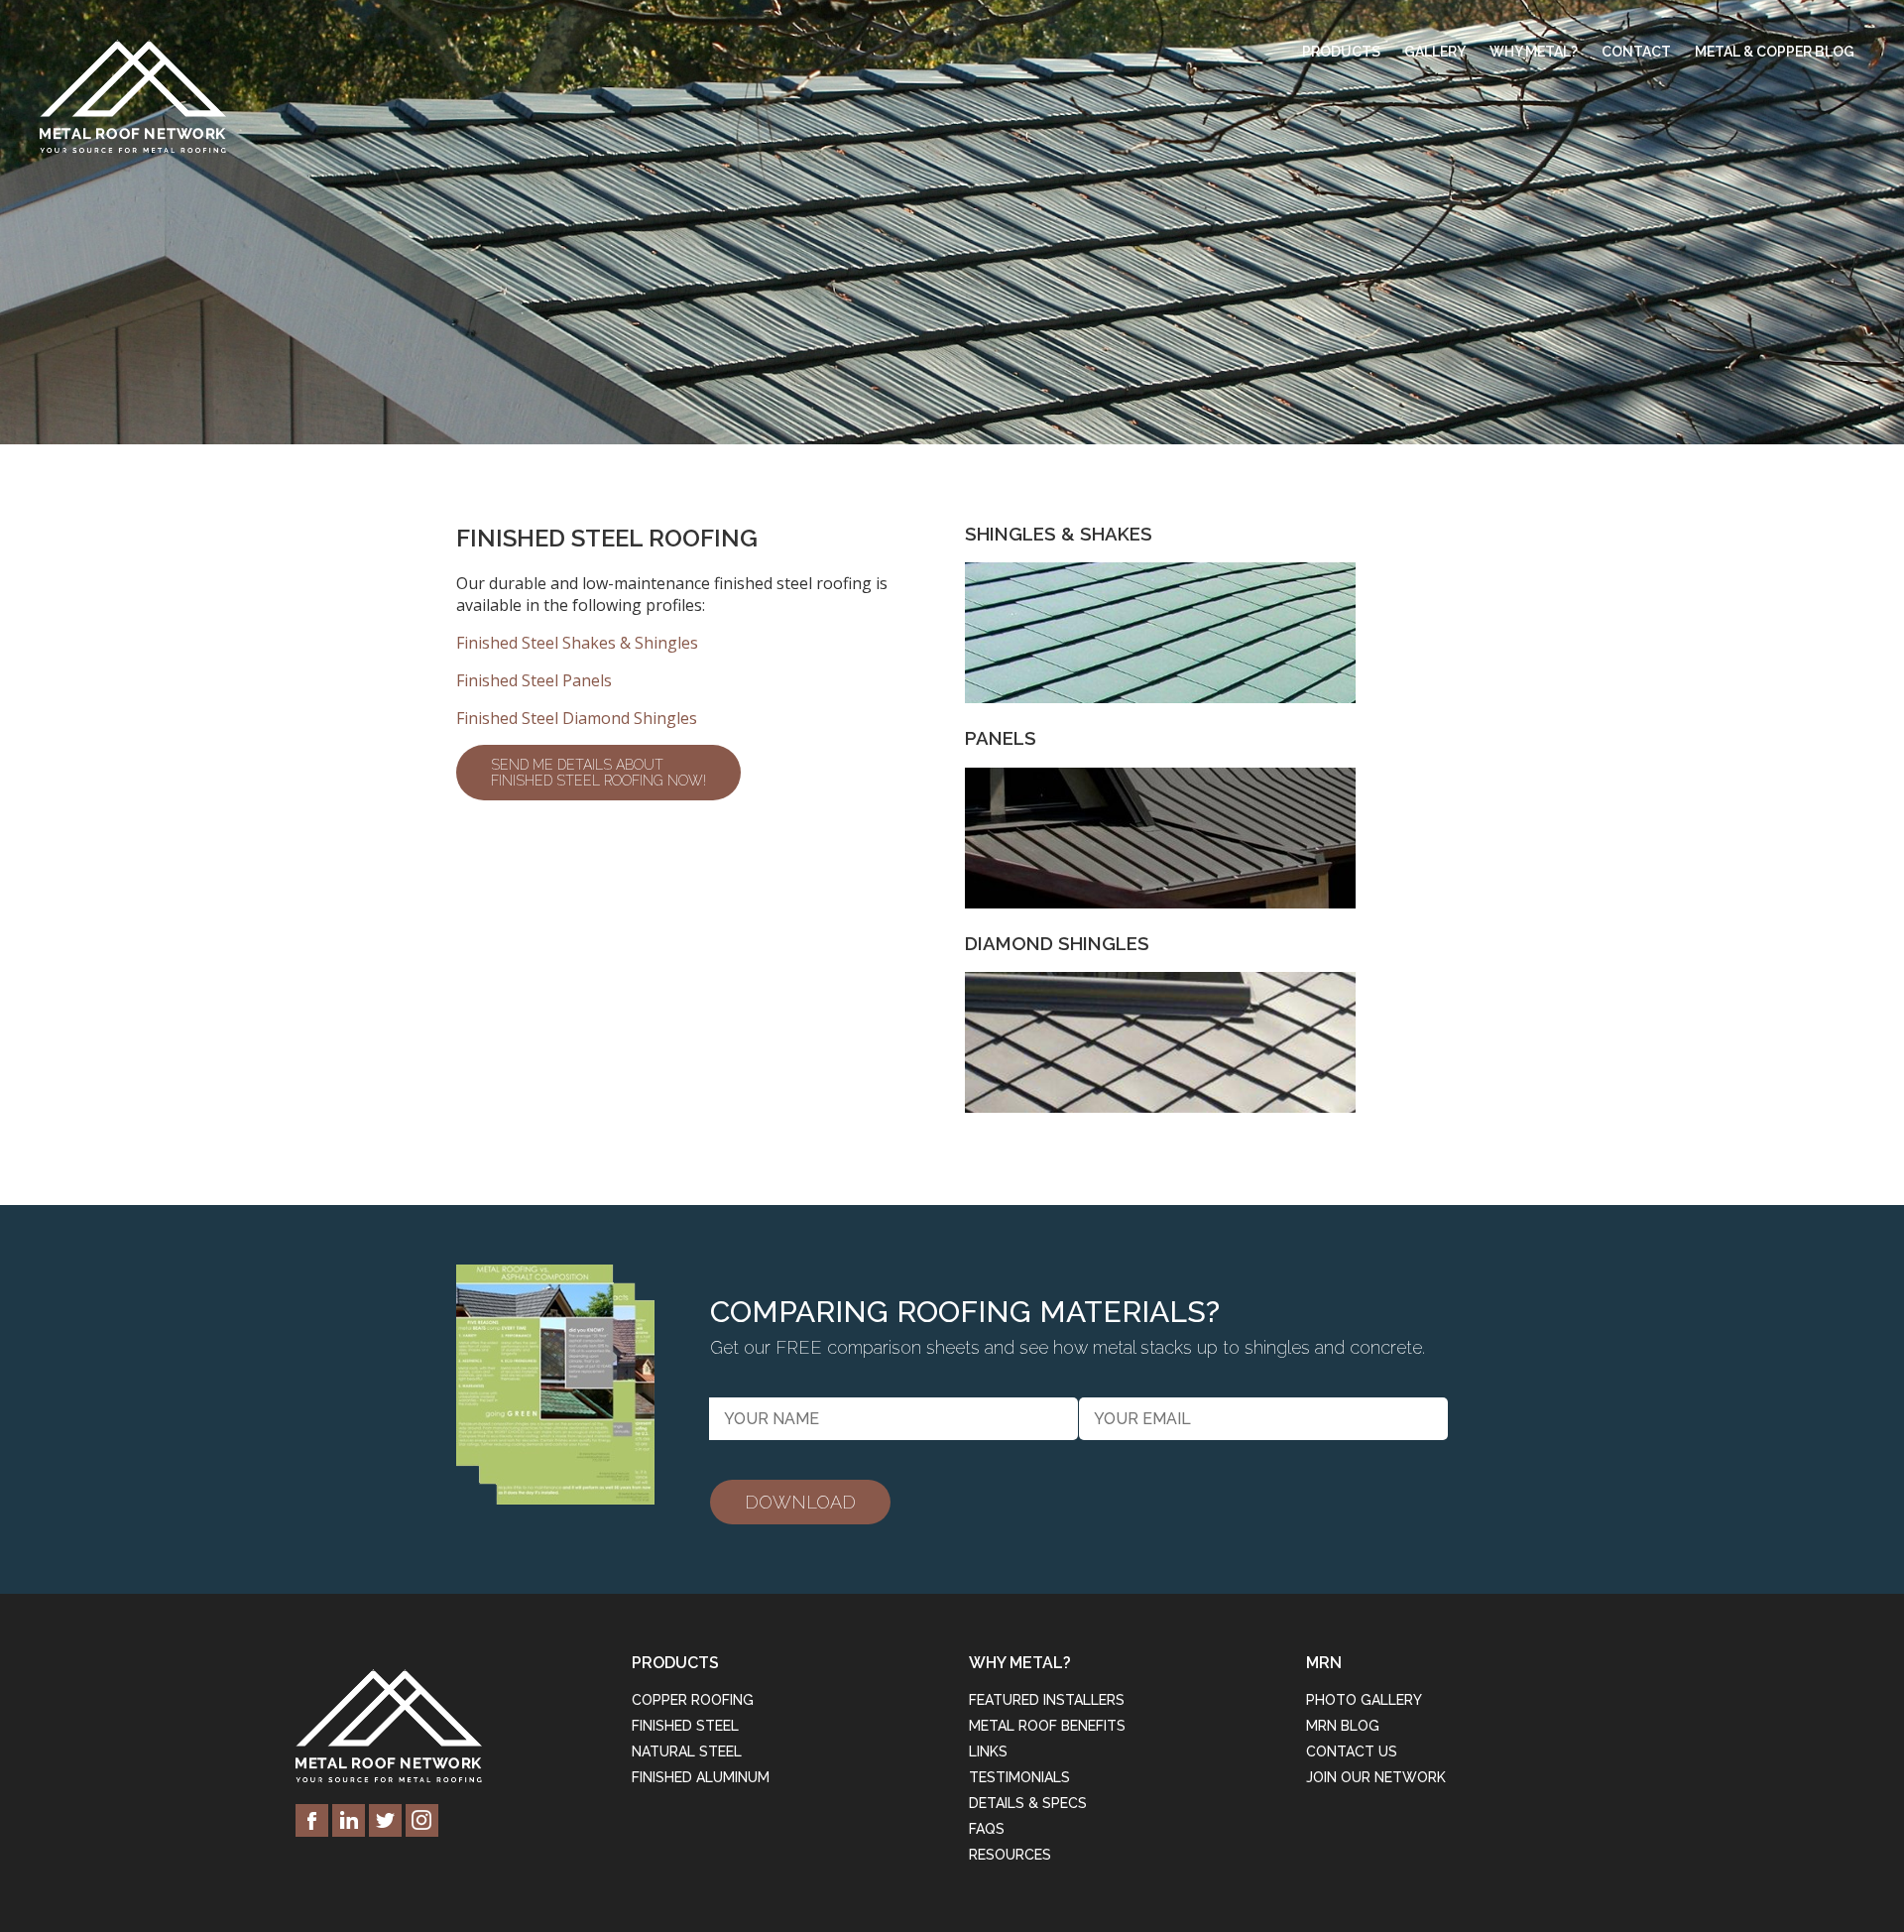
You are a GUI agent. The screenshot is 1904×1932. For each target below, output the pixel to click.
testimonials (1019, 1777)
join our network (1376, 1777)
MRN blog (1343, 1726)
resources (1010, 1855)
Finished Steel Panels (534, 680)
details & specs (1028, 1803)
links (988, 1751)
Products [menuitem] (1341, 52)
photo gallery (1364, 1700)
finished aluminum (701, 1777)
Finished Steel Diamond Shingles (577, 718)
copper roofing (693, 1700)
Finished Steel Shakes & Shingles (577, 643)
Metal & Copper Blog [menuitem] (1775, 52)
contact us (1352, 1751)
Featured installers (1047, 1700)
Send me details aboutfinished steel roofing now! (598, 773)
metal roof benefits (1047, 1726)
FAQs (987, 1829)
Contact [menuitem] (1636, 52)
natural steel (687, 1751)
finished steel (685, 1726)
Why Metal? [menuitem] (1534, 52)
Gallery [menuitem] (1435, 52)
